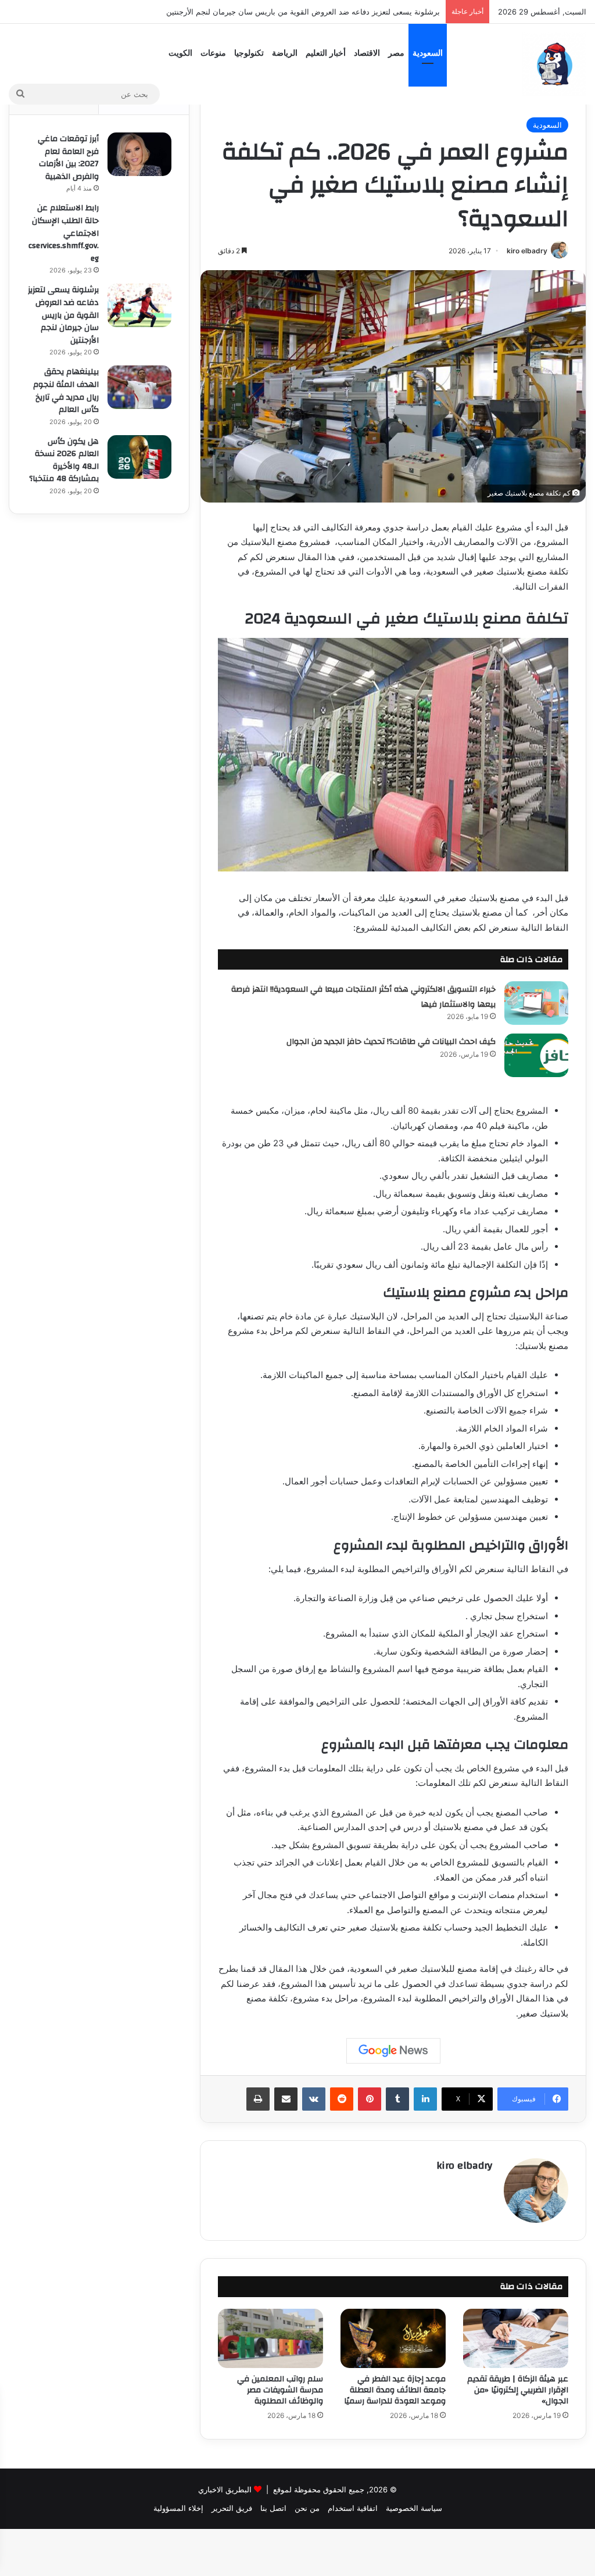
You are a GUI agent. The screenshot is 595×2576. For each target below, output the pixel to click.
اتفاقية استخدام (353, 2508)
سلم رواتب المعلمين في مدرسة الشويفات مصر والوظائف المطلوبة (280, 2390)
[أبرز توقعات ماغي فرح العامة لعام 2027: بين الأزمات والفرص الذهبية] (139, 154)
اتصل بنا (273, 2508)
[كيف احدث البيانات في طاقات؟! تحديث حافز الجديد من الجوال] (536, 1055)
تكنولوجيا (249, 53)
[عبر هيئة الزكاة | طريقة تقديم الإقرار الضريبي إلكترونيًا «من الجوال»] (516, 2338)
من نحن (307, 2508)
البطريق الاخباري (225, 2489)
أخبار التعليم (326, 53)
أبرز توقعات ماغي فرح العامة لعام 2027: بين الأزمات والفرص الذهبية (68, 158)
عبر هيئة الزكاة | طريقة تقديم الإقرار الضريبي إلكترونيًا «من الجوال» (518, 2390)
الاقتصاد (367, 53)
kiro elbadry (527, 251)
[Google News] (393, 2051)
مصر (396, 53)
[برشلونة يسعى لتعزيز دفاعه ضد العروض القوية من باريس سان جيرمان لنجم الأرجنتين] (139, 305)
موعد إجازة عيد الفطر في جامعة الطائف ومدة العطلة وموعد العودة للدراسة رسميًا (395, 2390)
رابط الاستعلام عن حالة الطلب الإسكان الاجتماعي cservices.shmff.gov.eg (64, 233)
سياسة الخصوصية (414, 2508)
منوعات (213, 53)
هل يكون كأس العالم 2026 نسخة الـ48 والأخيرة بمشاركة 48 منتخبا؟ (64, 460)
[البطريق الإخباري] (554, 64)
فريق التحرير (232, 2508)
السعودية (428, 53)
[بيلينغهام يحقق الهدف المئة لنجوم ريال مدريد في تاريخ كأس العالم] (139, 387)
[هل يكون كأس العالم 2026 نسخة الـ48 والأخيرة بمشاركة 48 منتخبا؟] (139, 457)
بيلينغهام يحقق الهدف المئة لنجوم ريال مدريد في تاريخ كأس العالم (335, 12)
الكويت (180, 53)
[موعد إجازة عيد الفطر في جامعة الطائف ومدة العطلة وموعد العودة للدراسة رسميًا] (393, 2338)
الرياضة (285, 53)
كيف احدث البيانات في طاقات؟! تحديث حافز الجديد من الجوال (391, 1042)
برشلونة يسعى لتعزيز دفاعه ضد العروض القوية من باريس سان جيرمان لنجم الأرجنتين (63, 315)
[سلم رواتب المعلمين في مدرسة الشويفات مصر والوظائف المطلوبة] (270, 2338)
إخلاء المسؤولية (178, 2508)
